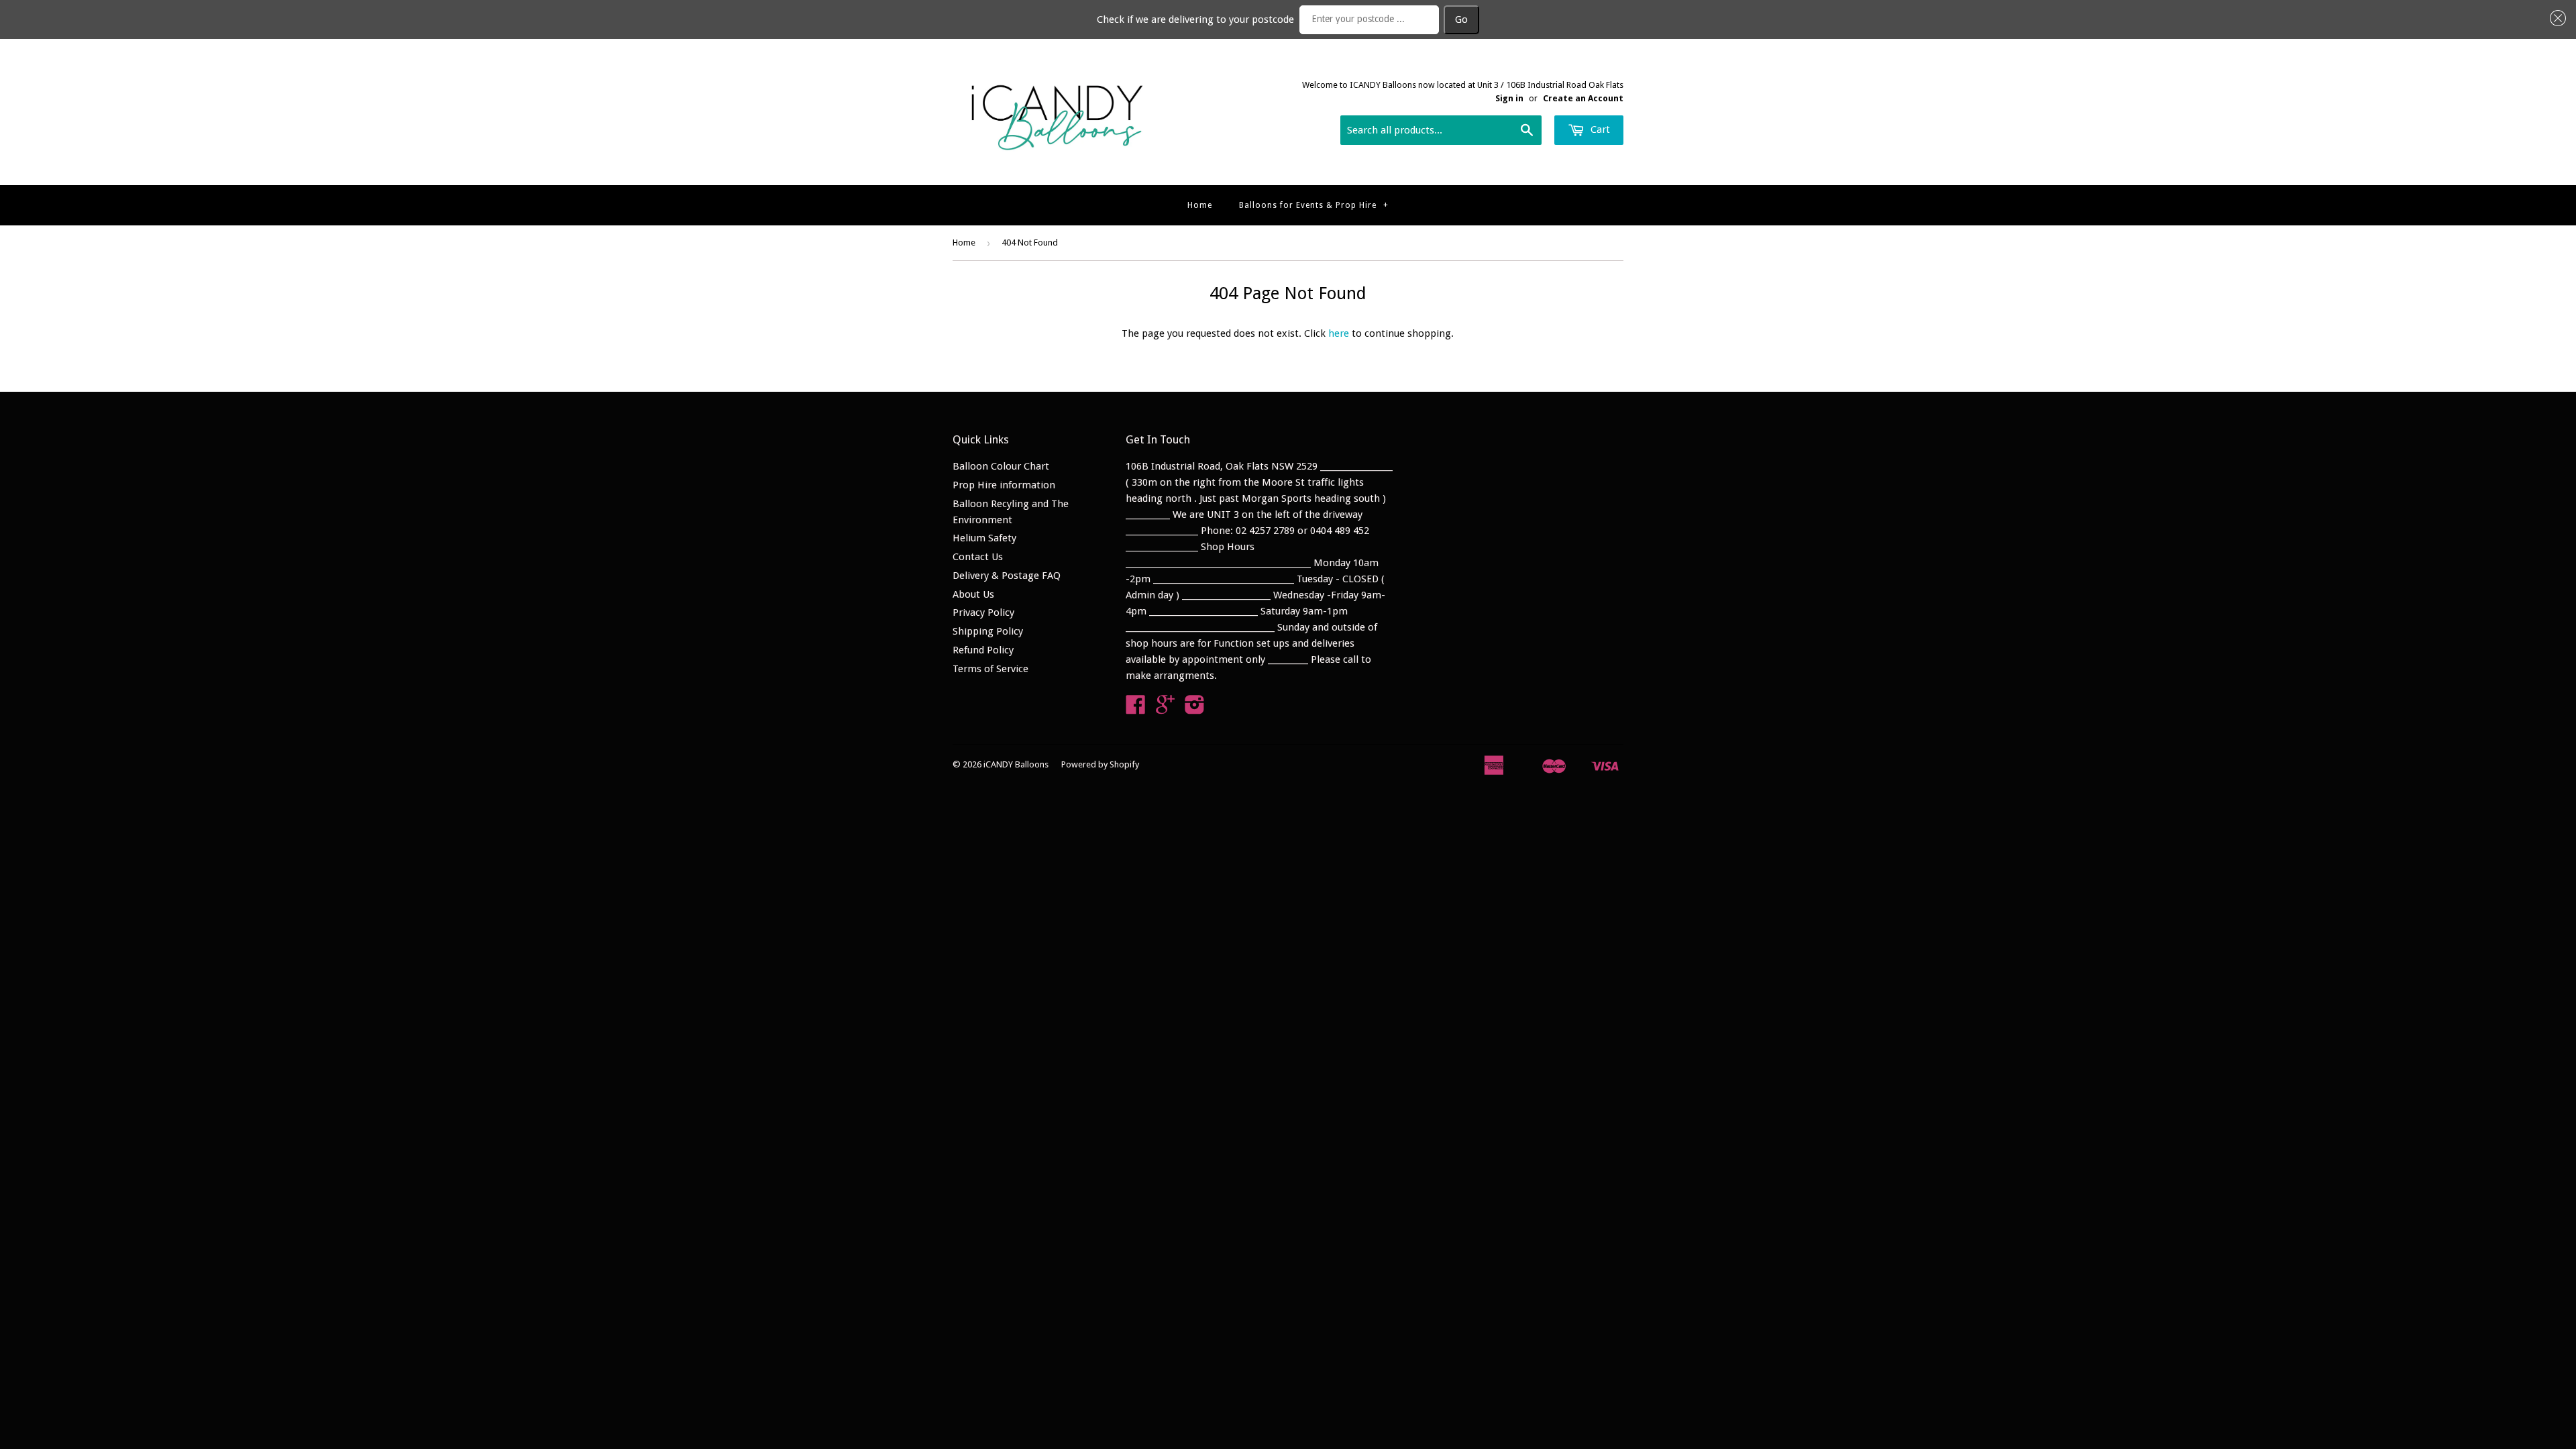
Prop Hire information (1004, 485)
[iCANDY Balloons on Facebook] (1136, 709)
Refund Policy (983, 650)
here (1339, 333)
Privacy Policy (983, 612)
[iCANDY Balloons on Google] (1165, 709)
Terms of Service (990, 669)
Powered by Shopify (1100, 764)
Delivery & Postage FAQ (1007, 576)
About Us (973, 594)
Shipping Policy (988, 631)
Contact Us (978, 557)
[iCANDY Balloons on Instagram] (1195, 709)
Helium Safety (984, 538)
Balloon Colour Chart (1001, 466)
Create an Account (1583, 98)
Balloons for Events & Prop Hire (1314, 205)
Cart (1599, 129)
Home (1200, 205)
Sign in (1509, 98)
